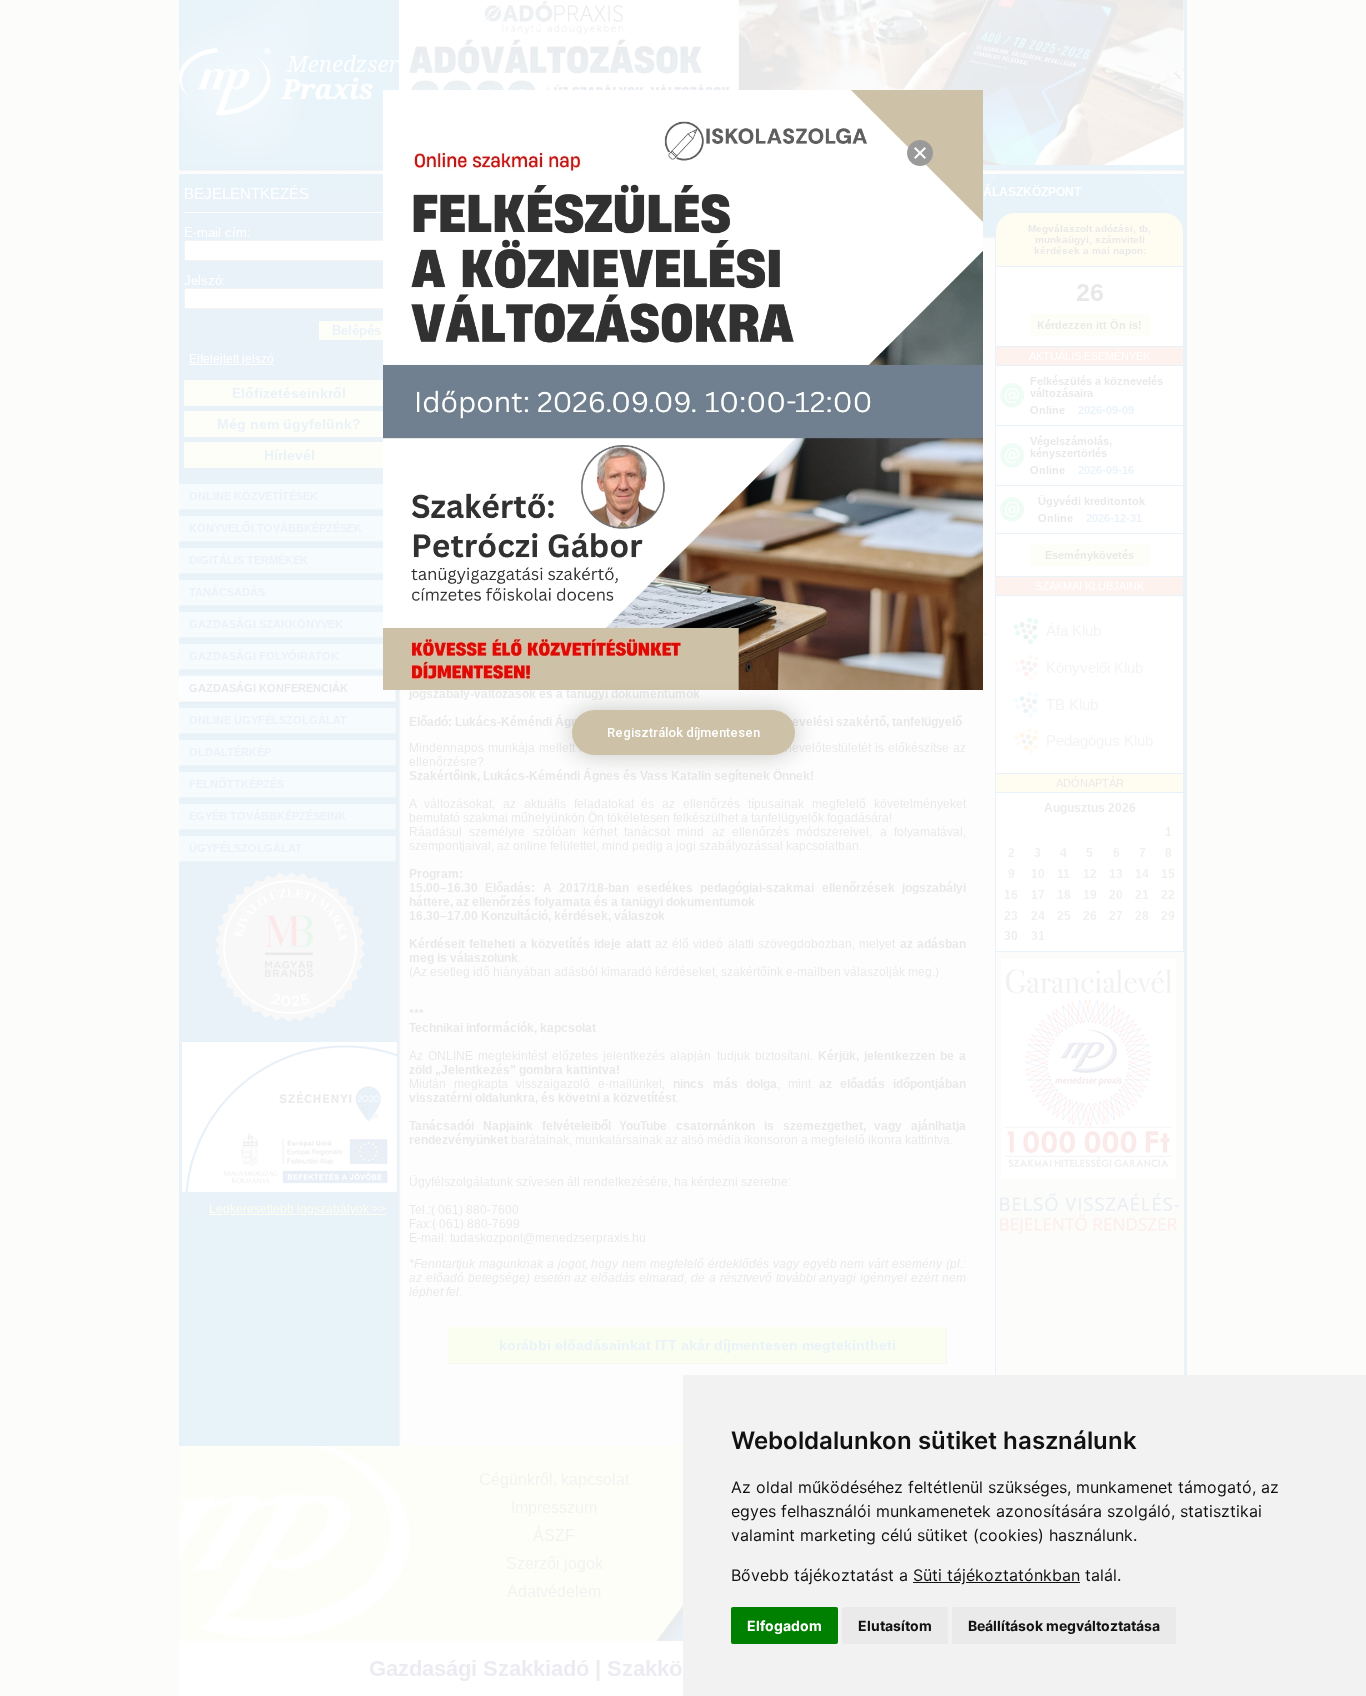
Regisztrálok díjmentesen (683, 732)
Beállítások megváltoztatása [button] (1064, 1625)
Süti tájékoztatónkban (996, 1575)
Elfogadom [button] (784, 1625)
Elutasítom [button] (895, 1625)
